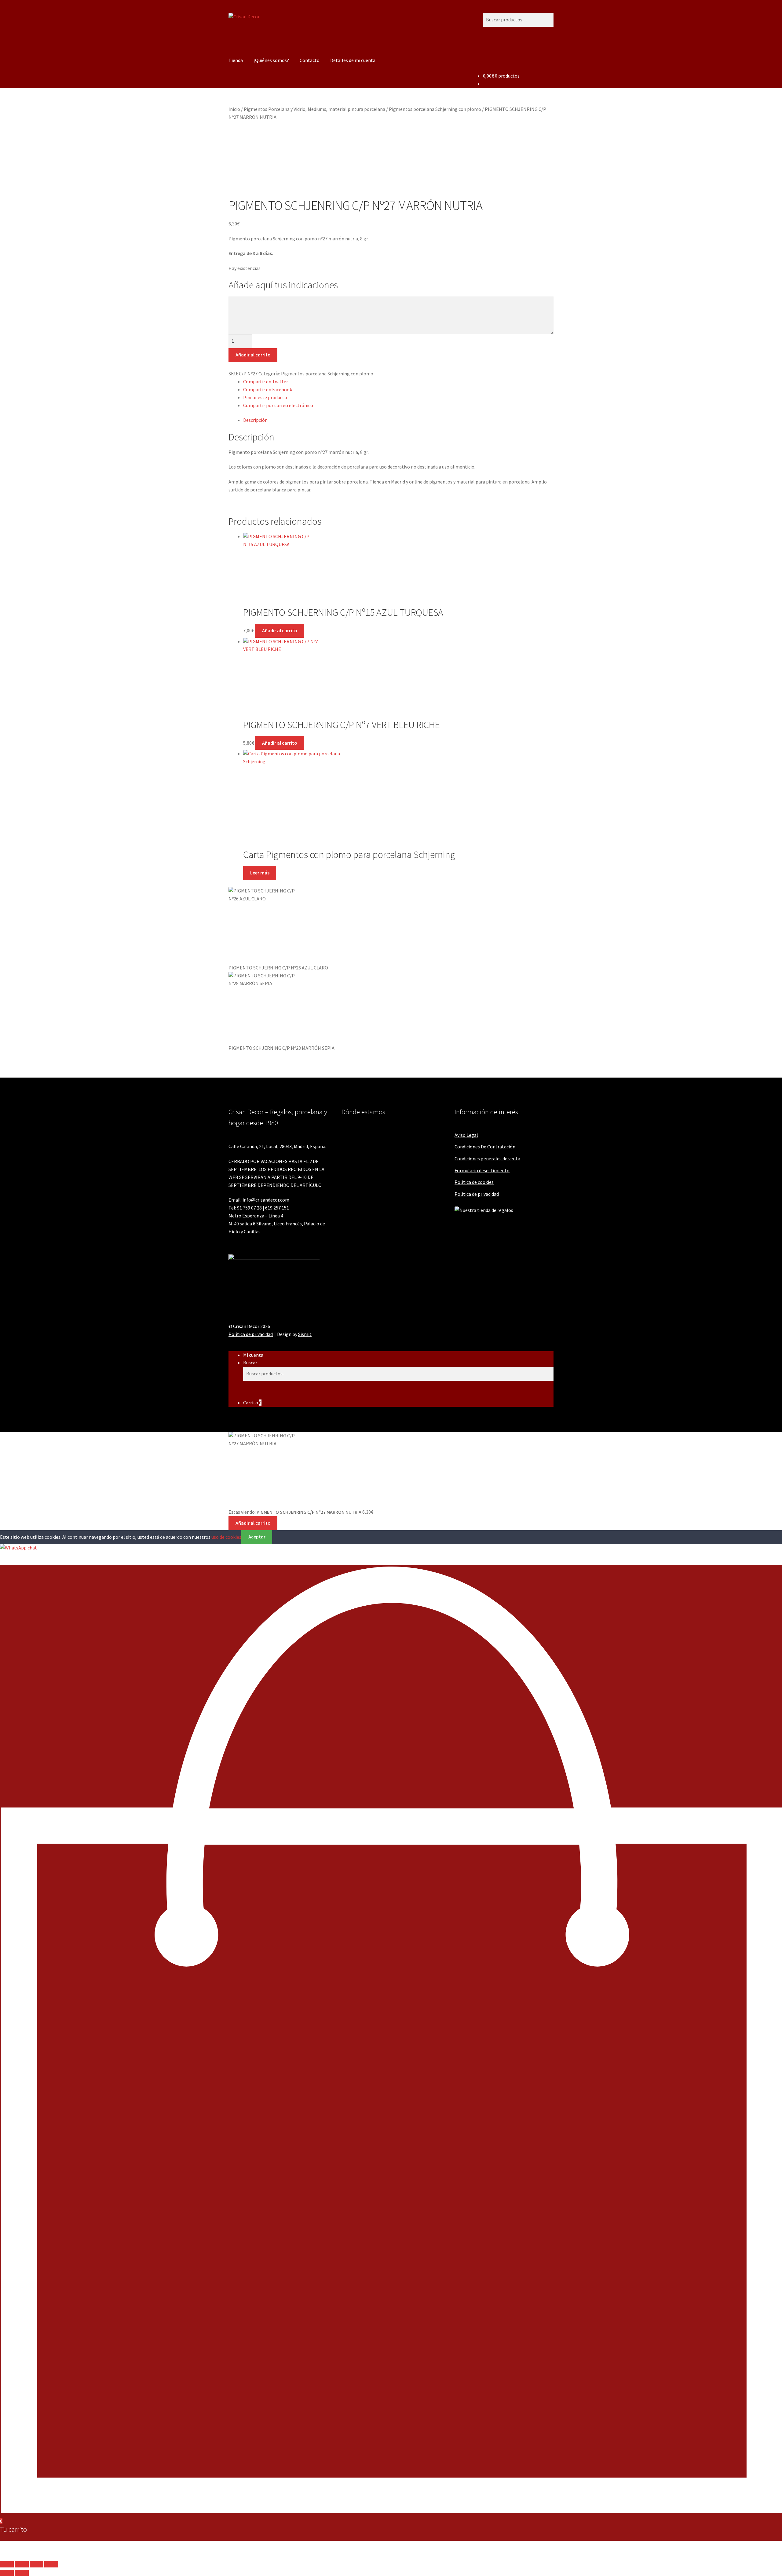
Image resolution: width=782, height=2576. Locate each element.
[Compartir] (37, 2564)
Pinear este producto (265, 397)
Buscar (250, 1363)
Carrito (252, 1403)
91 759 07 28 (249, 1208)
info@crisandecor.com (266, 1200)
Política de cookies (474, 1182)
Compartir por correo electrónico (278, 405)
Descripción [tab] (255, 420)
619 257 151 (277, 1208)
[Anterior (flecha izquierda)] (7, 2573)
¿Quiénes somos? (271, 60)
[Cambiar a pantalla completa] (22, 2564)
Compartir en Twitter (266, 381)
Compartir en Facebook (268, 389)
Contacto (310, 60)
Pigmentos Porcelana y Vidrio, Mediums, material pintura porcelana (314, 109)
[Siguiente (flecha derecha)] (22, 2573)
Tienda (236, 60)
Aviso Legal (466, 1135)
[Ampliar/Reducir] (7, 2564)
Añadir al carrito (253, 355)
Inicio (234, 109)
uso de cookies (226, 1537)
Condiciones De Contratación (485, 1147)
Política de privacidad (477, 1194)
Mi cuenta (253, 1355)
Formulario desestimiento (482, 1170)
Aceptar (257, 1537)
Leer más (260, 873)
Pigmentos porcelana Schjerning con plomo (435, 109)
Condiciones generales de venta (487, 1158)
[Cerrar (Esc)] (51, 2564)
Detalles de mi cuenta (353, 60)
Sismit (305, 1334)
